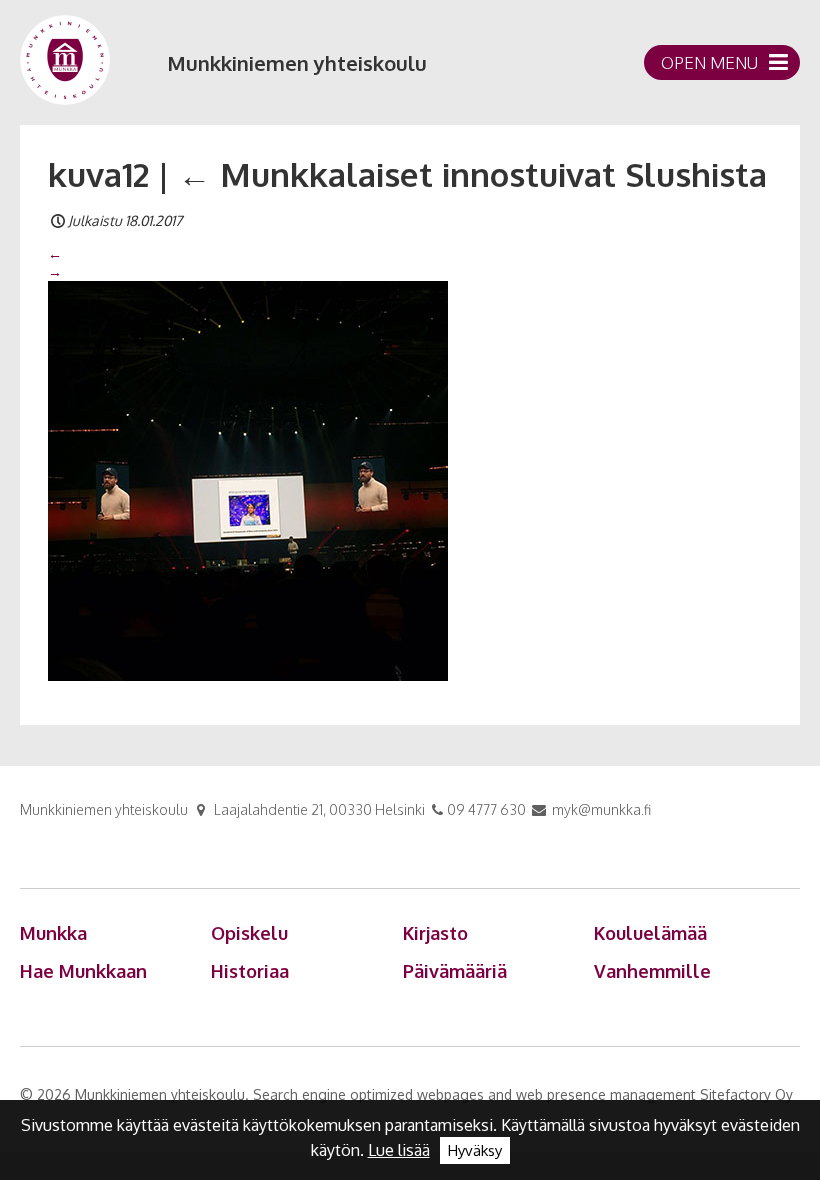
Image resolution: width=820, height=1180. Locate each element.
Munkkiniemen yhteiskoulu (297, 63)
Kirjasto (435, 933)
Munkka (53, 933)
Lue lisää (399, 1150)
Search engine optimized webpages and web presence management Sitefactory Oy (523, 1094)
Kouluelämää (650, 933)
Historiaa (250, 971)
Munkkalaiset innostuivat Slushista (472, 174)
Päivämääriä (455, 971)
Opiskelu (249, 933)
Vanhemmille (652, 971)
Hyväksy (475, 1150)
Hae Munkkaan (83, 971)
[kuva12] (248, 479)
